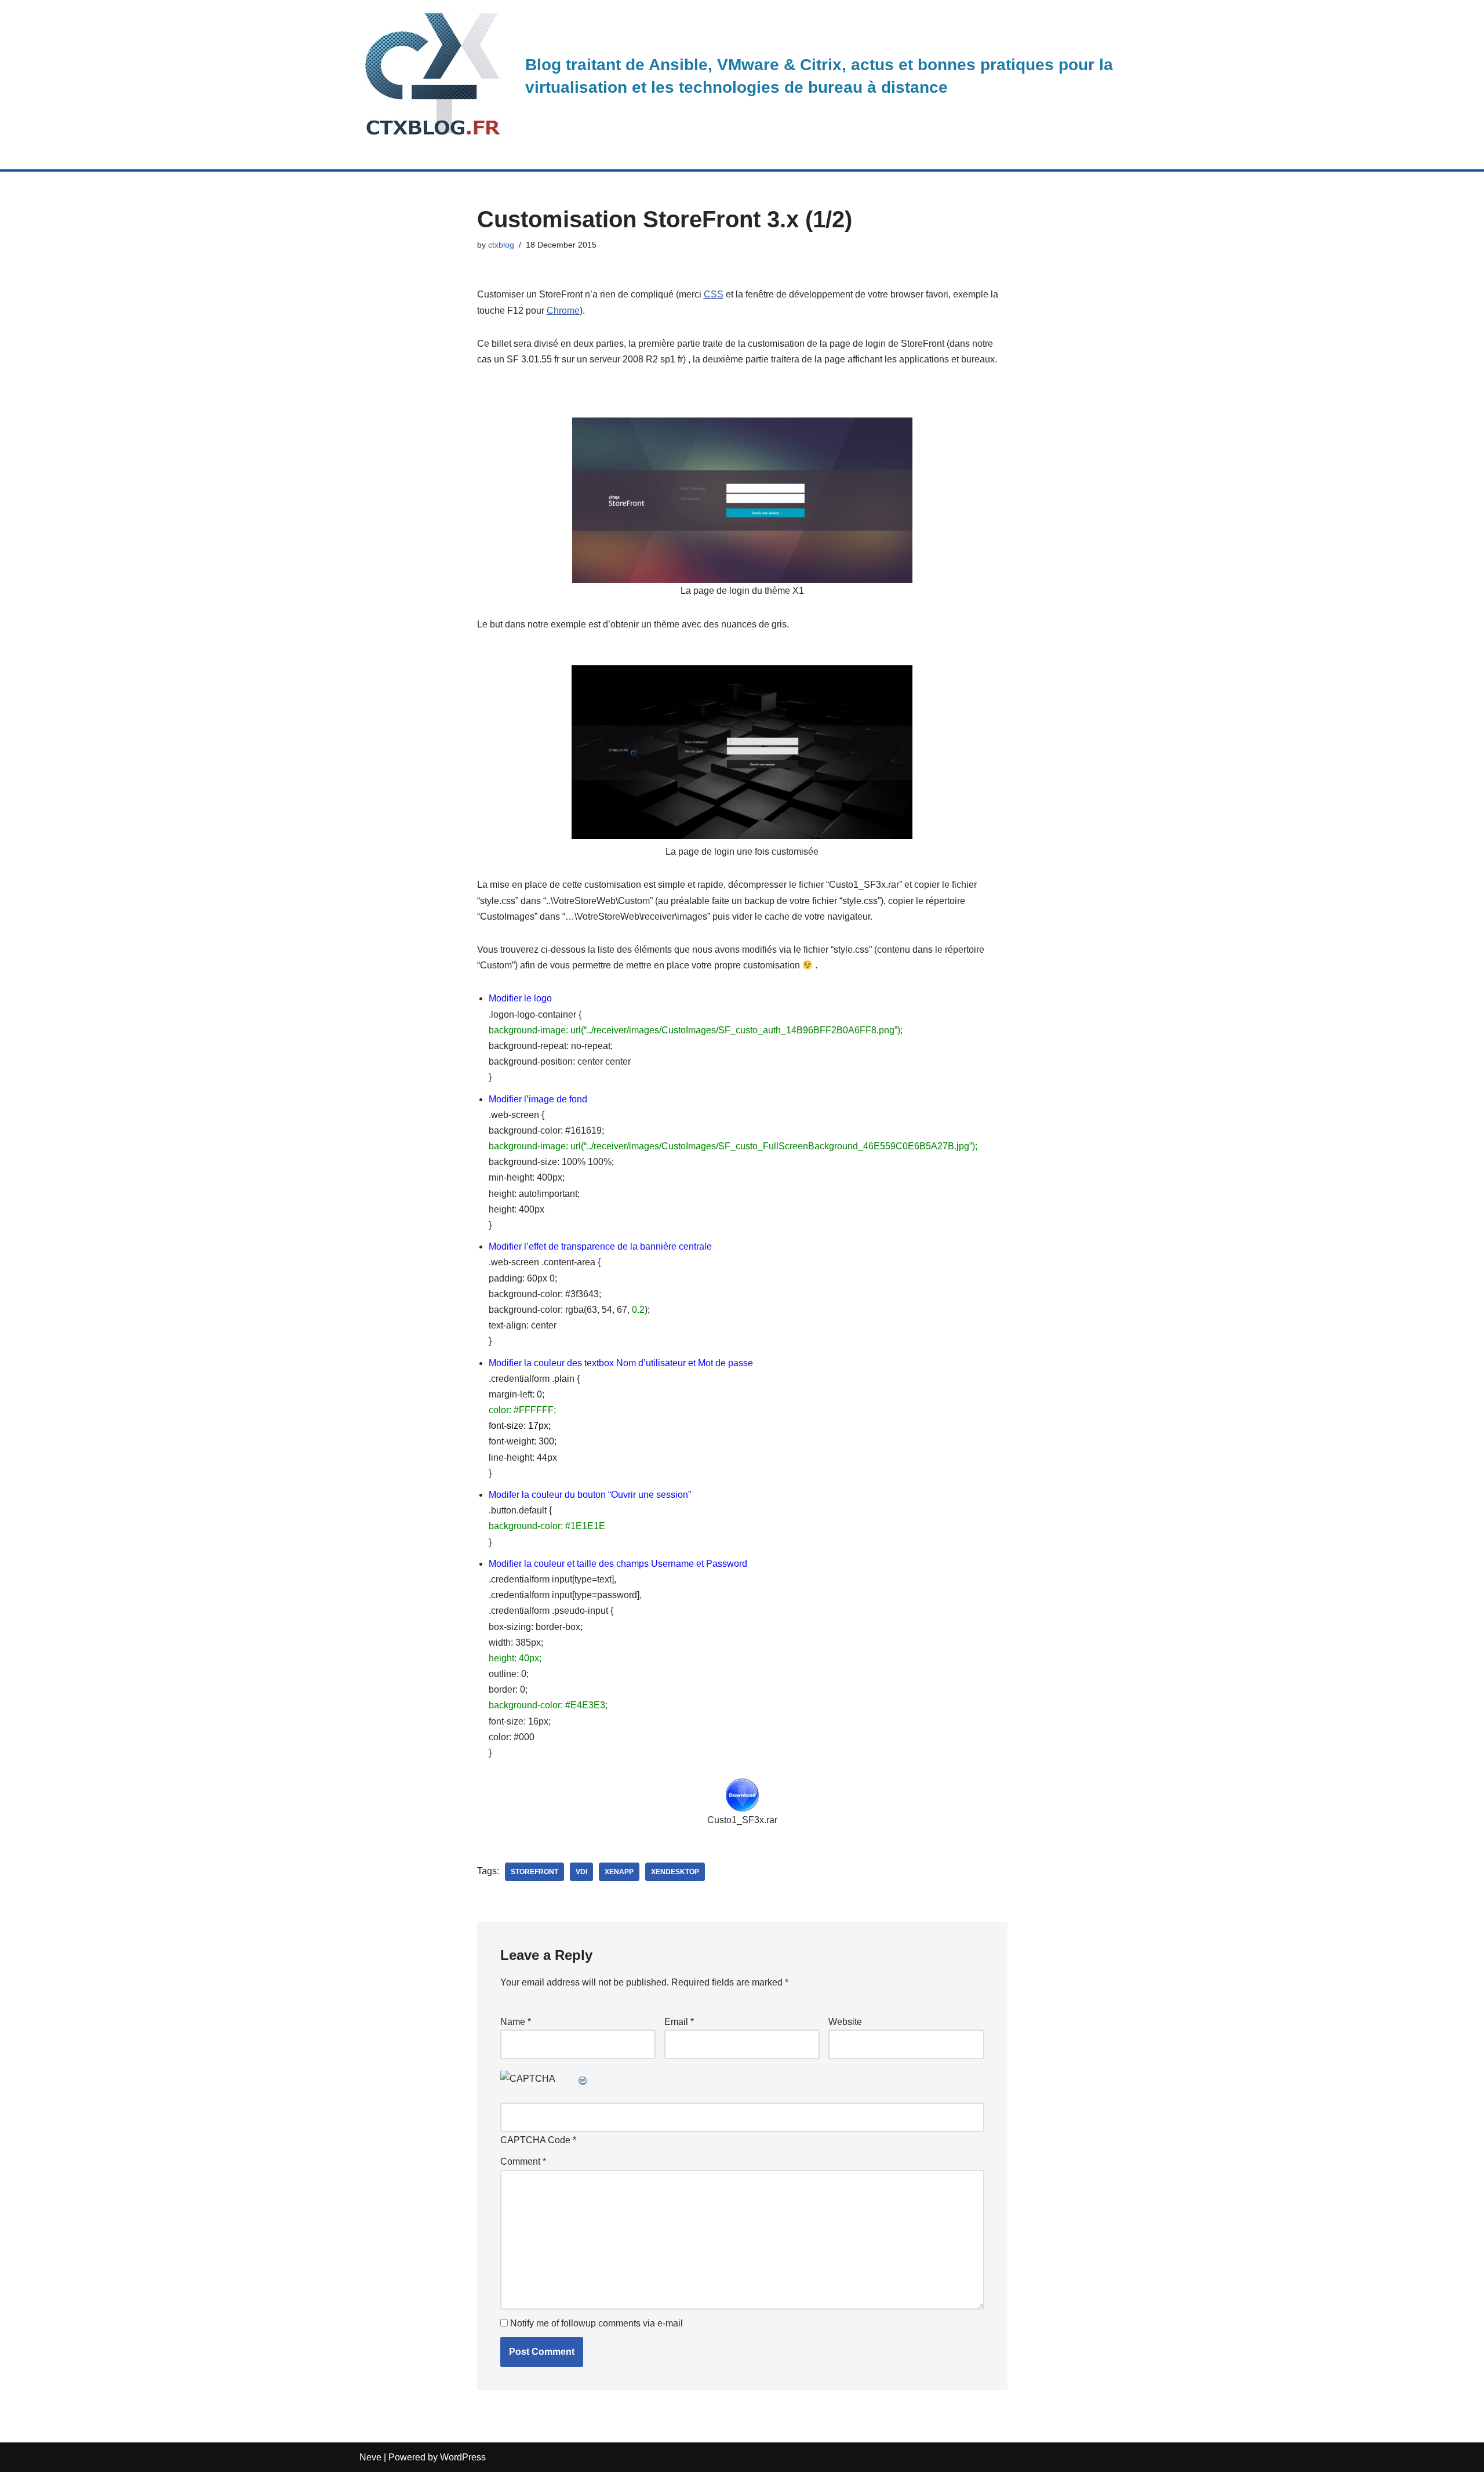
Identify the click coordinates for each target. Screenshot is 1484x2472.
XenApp (619, 1872)
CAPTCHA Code (535, 2140)
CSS (714, 294)
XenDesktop (675, 1872)
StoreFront (534, 1872)
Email (679, 2022)
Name (516, 2022)
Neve (370, 2457)
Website (845, 2022)
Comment (523, 2161)
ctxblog (501, 245)
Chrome (563, 311)
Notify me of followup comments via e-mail (596, 2323)
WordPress (463, 2457)
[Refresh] (583, 2079)
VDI (581, 1872)
